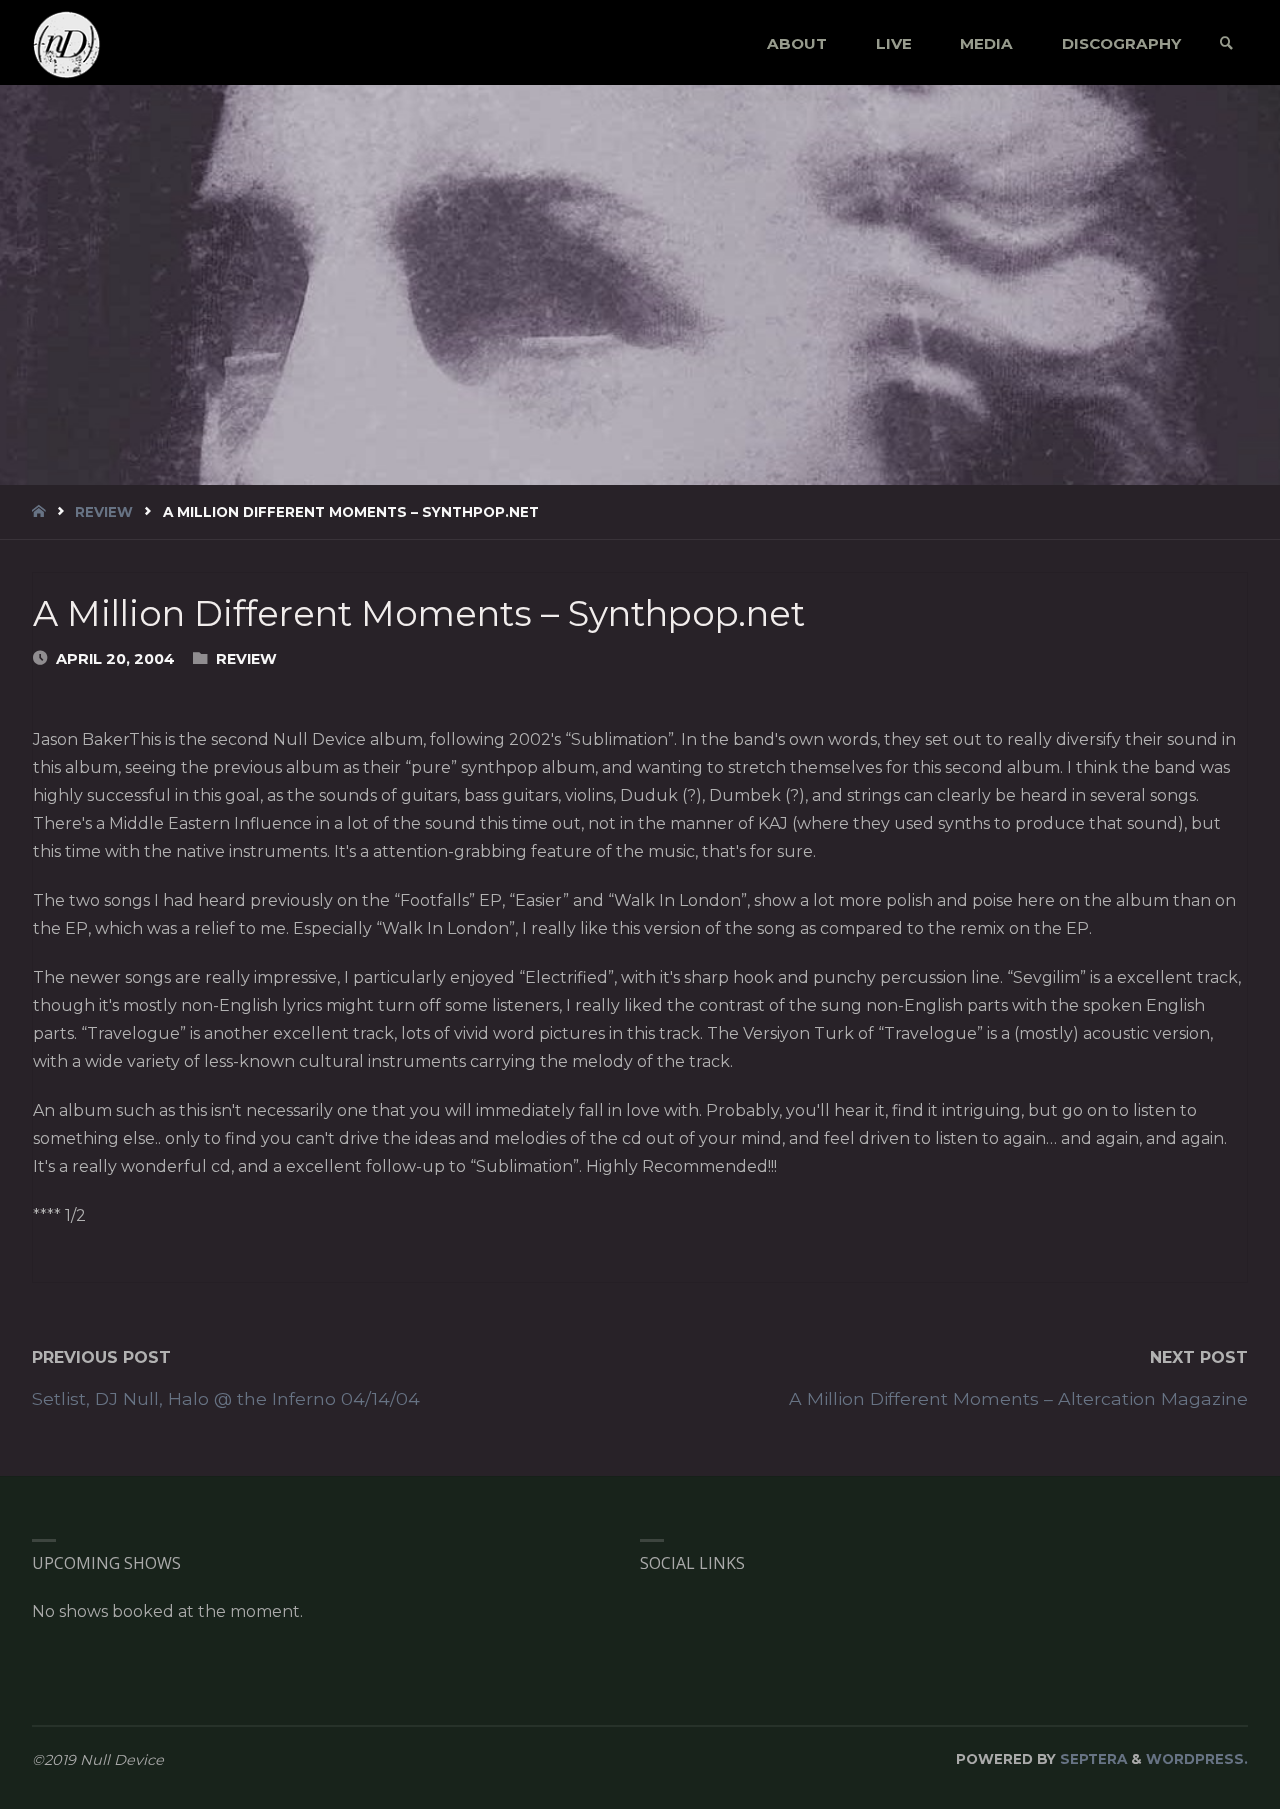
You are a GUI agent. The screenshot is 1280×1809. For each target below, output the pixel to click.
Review (104, 512)
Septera (1091, 1759)
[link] (1226, 43)
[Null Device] (67, 43)
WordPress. (1197, 1759)
